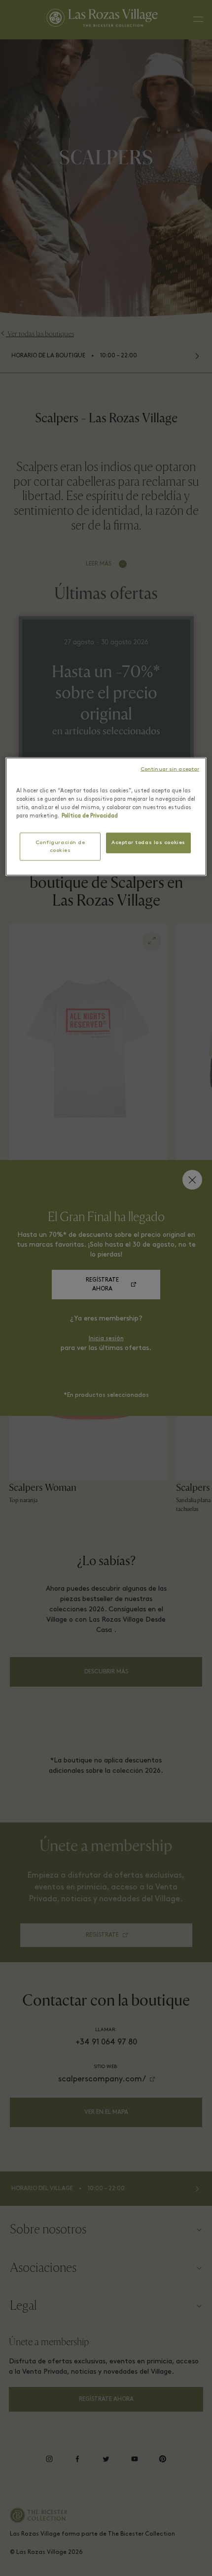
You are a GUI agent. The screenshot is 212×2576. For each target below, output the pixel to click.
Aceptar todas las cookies (148, 843)
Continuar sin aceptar (170, 770)
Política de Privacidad (90, 816)
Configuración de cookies (60, 847)
